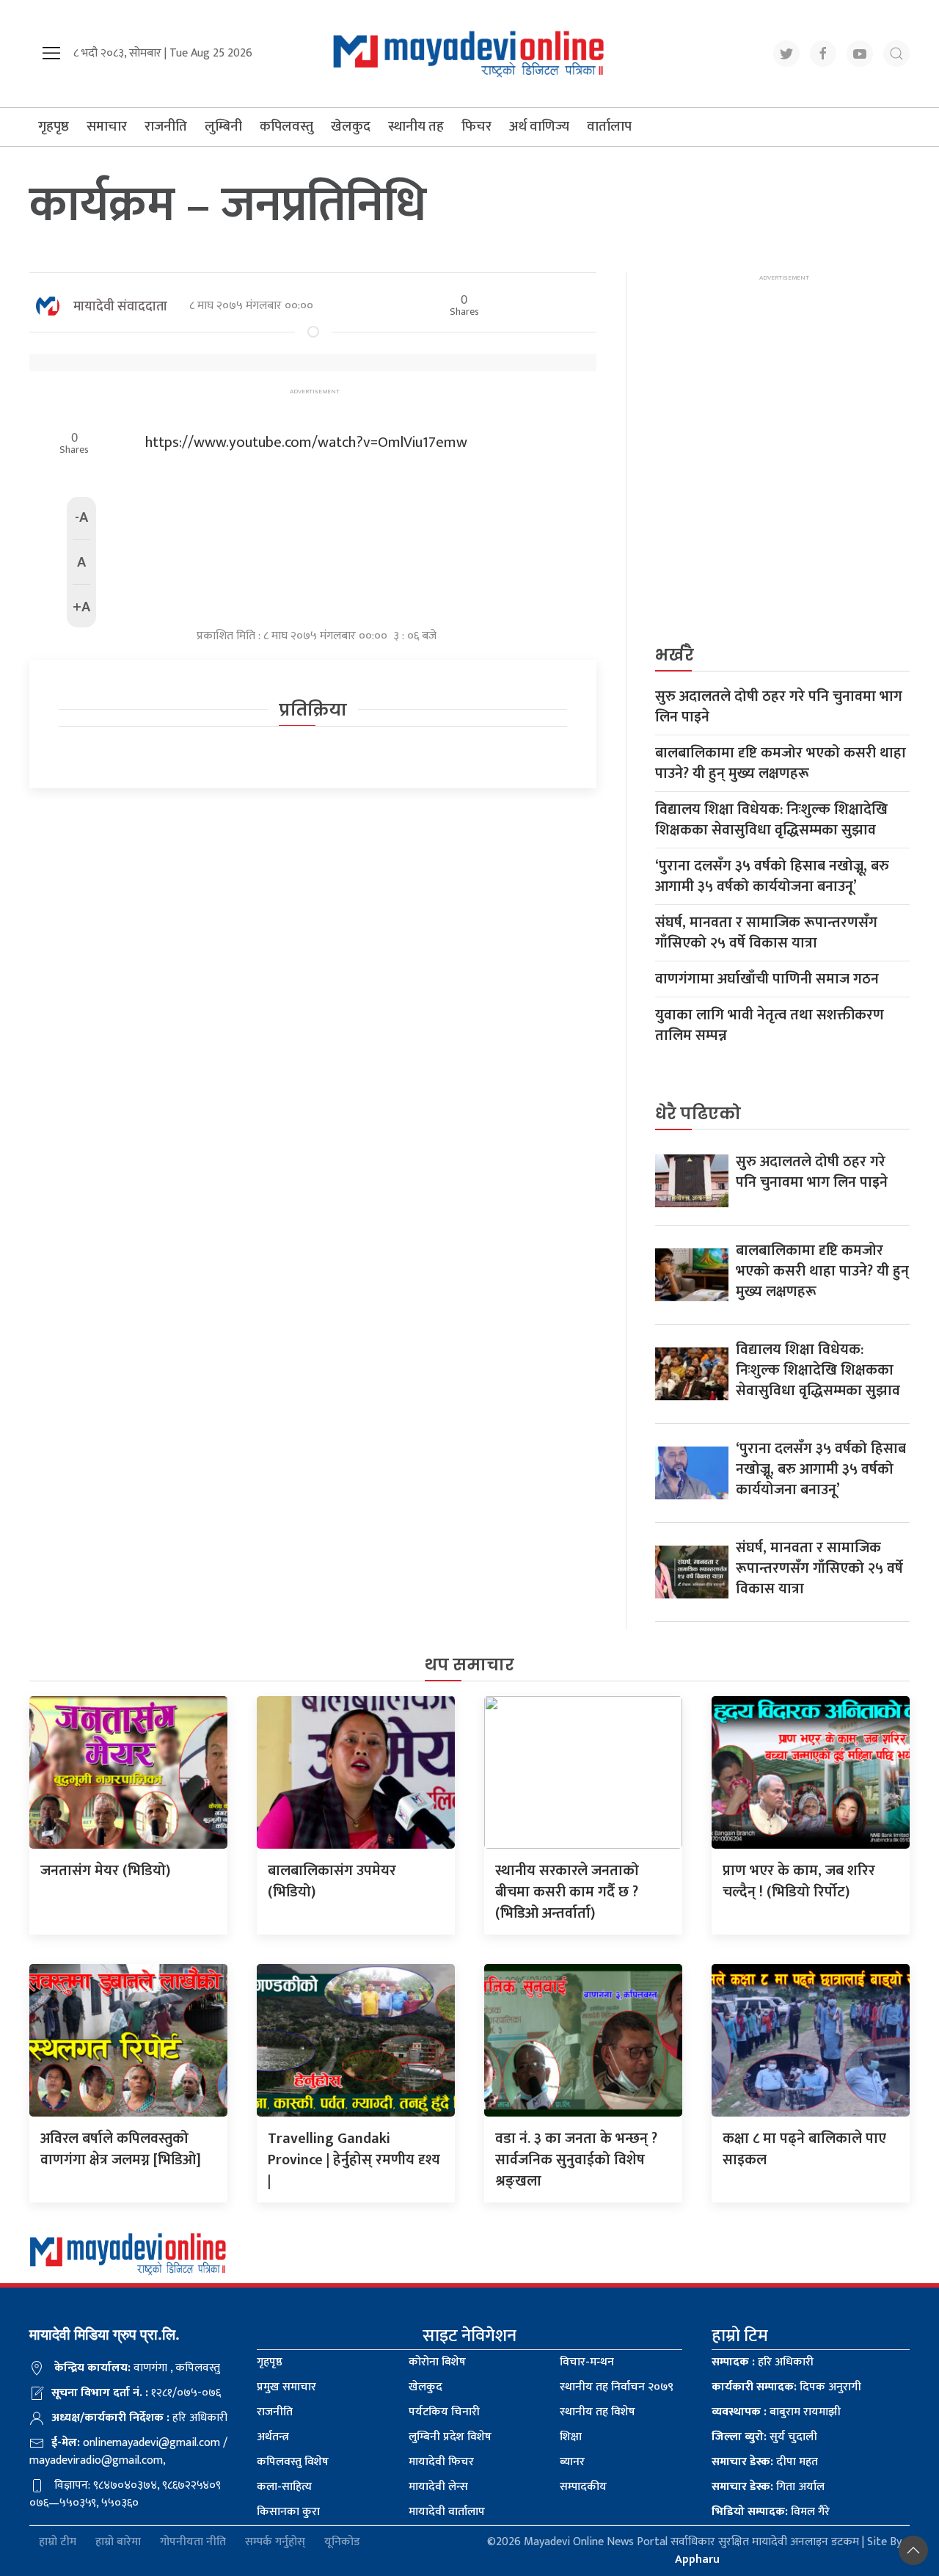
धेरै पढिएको (698, 1114)
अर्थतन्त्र (273, 2437)
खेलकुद (351, 127)
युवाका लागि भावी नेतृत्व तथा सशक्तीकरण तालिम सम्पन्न (770, 1025)
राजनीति (166, 127)
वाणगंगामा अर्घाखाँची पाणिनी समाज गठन (767, 979)
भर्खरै (675, 655)
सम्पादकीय (583, 2487)
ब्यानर (572, 2462)
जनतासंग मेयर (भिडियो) (105, 1871)
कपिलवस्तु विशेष (293, 2462)
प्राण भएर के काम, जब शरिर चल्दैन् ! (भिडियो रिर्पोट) (799, 1881)
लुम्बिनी (223, 127)
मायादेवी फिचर (441, 2462)
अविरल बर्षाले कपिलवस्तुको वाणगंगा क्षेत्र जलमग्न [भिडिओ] (121, 2149)
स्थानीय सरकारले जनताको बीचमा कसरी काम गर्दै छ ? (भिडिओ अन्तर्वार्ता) (567, 1892)
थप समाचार (469, 1665)
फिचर (476, 127)
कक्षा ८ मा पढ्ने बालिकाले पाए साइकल (804, 2149)
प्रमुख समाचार (286, 2387)
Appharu (697, 2559)
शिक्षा (571, 2437)
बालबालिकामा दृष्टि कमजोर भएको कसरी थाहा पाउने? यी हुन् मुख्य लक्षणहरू (781, 763)
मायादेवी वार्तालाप (447, 2512)
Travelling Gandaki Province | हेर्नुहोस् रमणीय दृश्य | (354, 2160)
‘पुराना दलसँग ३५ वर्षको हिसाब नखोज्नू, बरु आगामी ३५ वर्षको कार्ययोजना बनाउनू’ (772, 876)
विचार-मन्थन (587, 2362)
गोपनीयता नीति (193, 2543)
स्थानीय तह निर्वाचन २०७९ (617, 2387)
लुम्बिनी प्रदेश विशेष (450, 2437)
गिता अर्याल (768, 2487)
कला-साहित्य (284, 2487)
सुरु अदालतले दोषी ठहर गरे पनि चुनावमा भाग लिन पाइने (779, 707)
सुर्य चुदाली (764, 2437)
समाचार (107, 127)
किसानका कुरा (288, 2512)
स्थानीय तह (416, 127)
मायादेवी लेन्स (438, 2487)
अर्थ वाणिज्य (539, 127)
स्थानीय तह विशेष (598, 2412)
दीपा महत (765, 2462)
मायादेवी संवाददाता (120, 307)
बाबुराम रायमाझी (776, 2412)
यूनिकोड (342, 2543)
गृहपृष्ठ (54, 127)
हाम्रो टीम (58, 2543)
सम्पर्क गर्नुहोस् (275, 2543)
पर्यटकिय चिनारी (444, 2412)
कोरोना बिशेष (437, 2362)
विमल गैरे (771, 2512)
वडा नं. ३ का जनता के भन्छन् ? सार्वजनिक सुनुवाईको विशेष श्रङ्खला (576, 2160)
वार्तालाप (609, 127)
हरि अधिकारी (763, 2362)
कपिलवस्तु (286, 127)
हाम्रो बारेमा (118, 2543)
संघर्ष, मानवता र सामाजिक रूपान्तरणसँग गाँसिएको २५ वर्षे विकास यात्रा (766, 933)
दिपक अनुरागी (786, 2387)
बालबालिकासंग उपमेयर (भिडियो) (332, 1881)
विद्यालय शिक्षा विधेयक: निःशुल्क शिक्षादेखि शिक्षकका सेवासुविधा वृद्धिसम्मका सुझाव (771, 820)
